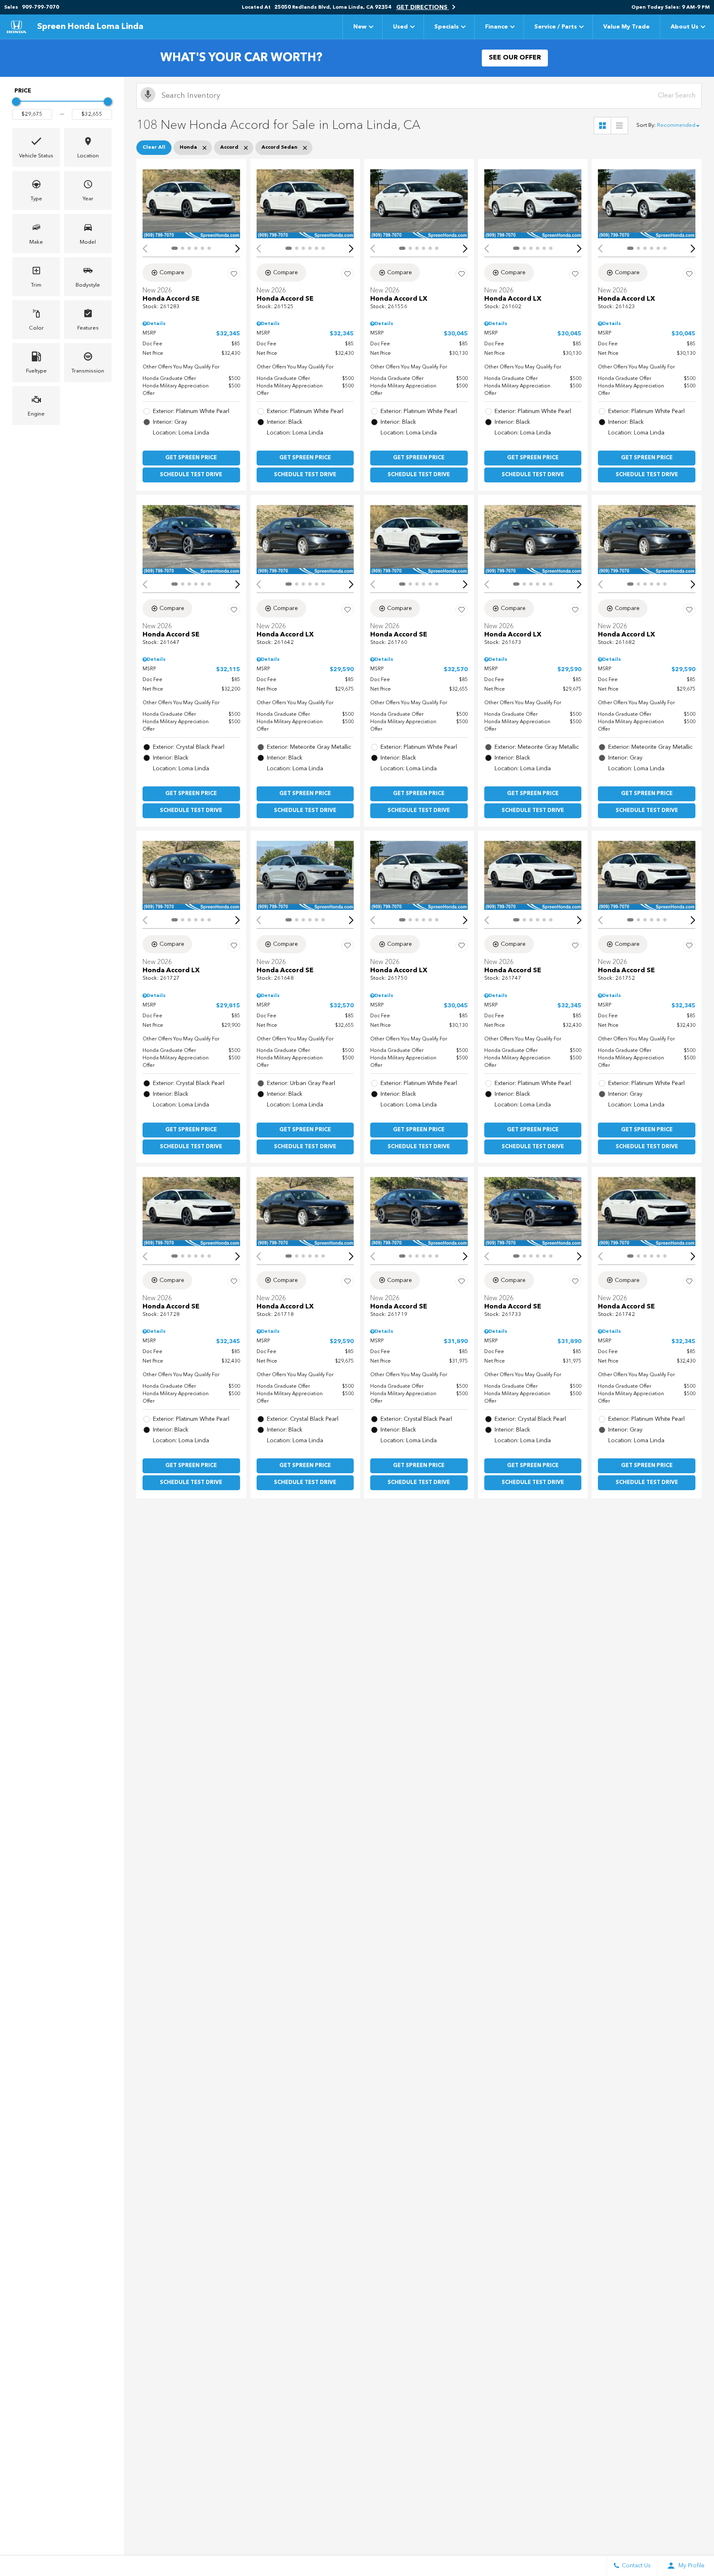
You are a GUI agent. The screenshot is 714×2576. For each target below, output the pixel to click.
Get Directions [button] (423, 7)
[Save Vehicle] (234, 274)
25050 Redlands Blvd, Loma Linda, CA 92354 (333, 7)
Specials (446, 27)
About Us (684, 27)
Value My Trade (626, 27)
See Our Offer (515, 58)
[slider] (16, 102)
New (360, 27)
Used (400, 27)
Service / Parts (556, 27)
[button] (36, 147)
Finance (496, 27)
